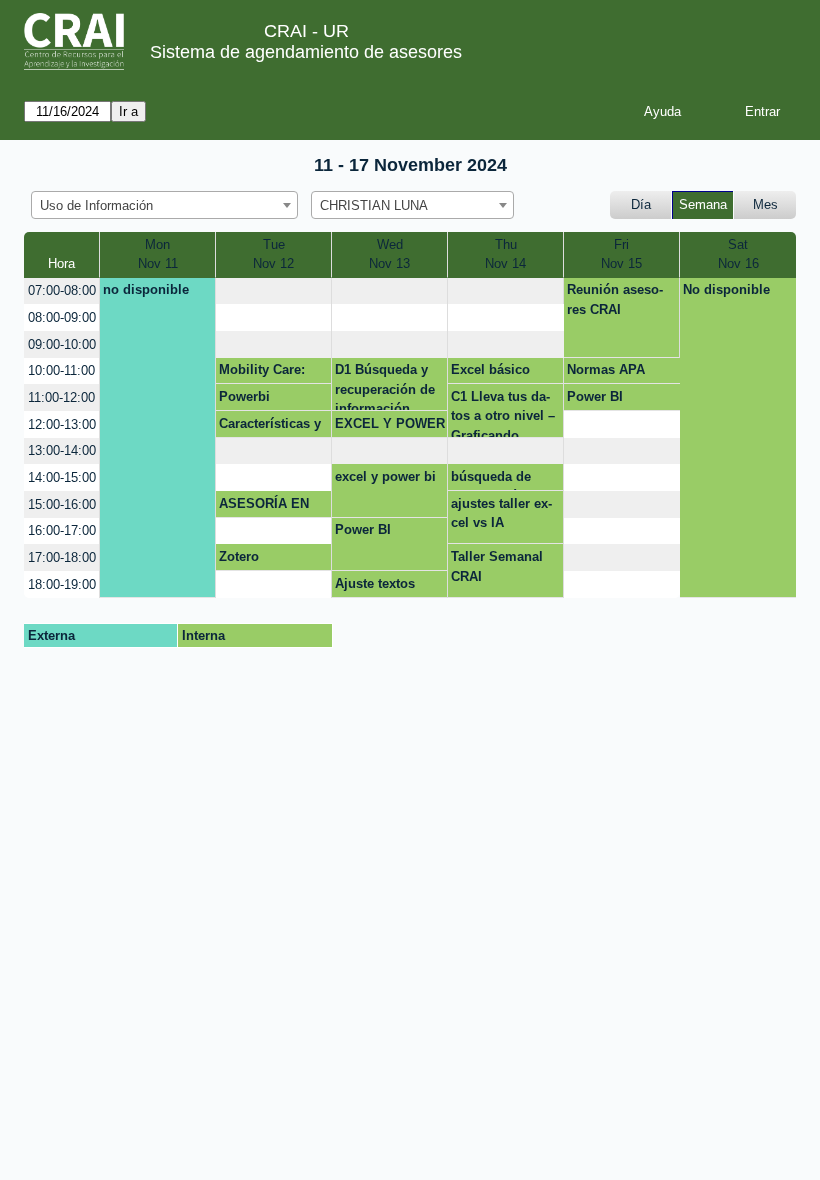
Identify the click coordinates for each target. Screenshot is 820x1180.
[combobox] (164, 205)
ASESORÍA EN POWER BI (264, 507)
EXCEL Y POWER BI (390, 427)
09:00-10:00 (62, 344)
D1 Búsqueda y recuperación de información (385, 386)
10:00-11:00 (61, 370)
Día (641, 204)
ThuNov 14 (505, 254)
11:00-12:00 (61, 397)
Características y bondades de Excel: (270, 427)
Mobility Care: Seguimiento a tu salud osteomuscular (272, 373)
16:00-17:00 (62, 530)
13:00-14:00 (62, 450)
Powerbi (244, 396)
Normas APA (606, 369)
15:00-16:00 (62, 504)
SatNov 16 (738, 254)
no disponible (146, 289)
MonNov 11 (158, 254)
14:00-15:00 (62, 477)
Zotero (239, 556)
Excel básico (490, 369)
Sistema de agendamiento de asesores (306, 52)
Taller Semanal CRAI (497, 566)
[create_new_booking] (273, 291)
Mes (765, 204)
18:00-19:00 (62, 584)
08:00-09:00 (62, 317)
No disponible (726, 289)
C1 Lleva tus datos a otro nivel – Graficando (503, 413)
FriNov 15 (621, 254)
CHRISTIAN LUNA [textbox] (374, 205)
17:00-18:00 (62, 557)
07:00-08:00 (62, 290)
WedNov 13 (389, 254)
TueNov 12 (273, 254)
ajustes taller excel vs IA (501, 513)
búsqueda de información (491, 480)
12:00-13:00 (62, 424)
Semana (703, 204)
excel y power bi (385, 476)
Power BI (595, 396)
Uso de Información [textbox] (96, 205)
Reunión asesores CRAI (615, 299)
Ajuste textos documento (375, 587)
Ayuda (662, 111)
